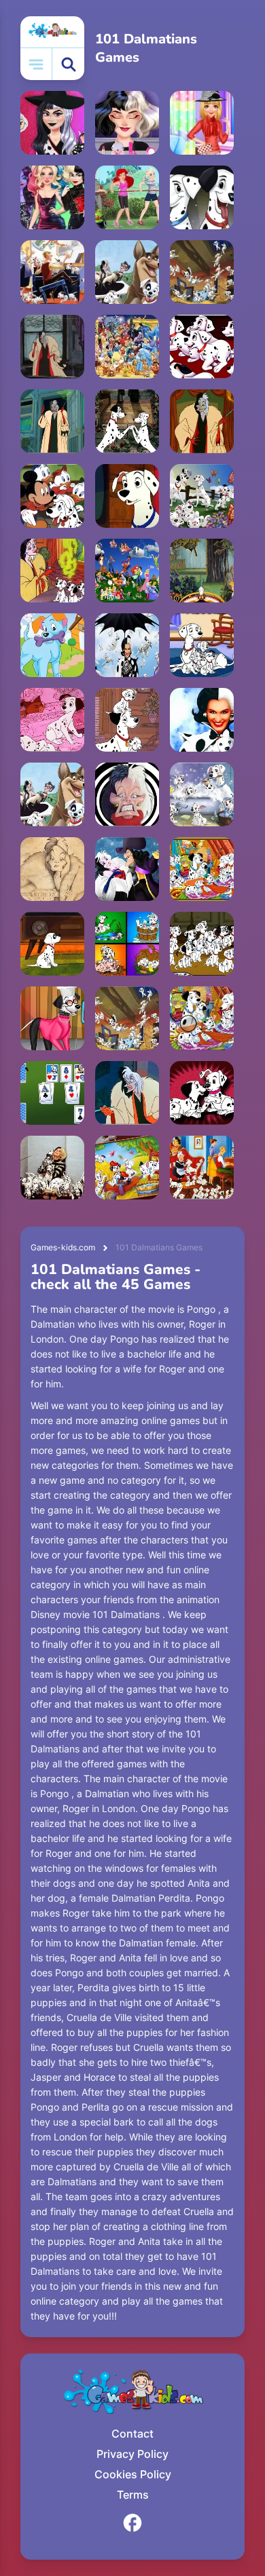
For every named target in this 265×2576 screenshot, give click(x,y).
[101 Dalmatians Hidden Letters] (202, 1018)
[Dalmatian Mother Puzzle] (127, 496)
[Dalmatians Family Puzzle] (127, 720)
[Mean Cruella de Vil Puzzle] (202, 421)
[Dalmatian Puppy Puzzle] (52, 944)
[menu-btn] (36, 64)
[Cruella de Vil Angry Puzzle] (52, 347)
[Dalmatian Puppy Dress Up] (52, 645)
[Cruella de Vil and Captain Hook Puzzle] (127, 869)
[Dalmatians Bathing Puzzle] (202, 794)
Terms (133, 2495)
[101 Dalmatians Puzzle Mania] (202, 869)
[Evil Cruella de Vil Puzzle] (52, 421)
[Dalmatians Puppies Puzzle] (202, 347)
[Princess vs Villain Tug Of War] (127, 197)
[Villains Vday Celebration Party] (52, 197)
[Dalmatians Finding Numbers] (127, 645)
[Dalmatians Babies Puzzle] (202, 1093)
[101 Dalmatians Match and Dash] (202, 197)
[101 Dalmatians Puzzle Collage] (127, 944)
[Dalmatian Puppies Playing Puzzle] (202, 272)
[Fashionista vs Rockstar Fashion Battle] (52, 123)
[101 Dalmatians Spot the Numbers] (202, 944)
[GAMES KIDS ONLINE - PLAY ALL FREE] (52, 32)
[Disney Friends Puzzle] (127, 347)
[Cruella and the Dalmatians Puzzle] (52, 1168)
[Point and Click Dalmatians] (202, 645)
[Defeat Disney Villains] (202, 571)
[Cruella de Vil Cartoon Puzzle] (127, 794)
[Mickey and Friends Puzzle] (52, 496)
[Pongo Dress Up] (52, 1018)
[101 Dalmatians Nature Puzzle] (202, 496)
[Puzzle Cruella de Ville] (202, 720)
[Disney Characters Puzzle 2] (127, 571)
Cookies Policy (133, 2474)
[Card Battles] (52, 1093)
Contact (132, 2434)
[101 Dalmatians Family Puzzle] (202, 1168)
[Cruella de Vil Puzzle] (52, 571)
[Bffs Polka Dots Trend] (202, 123)
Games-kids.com (63, 1247)
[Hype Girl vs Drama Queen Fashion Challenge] (127, 123)
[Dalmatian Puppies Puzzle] (127, 1018)
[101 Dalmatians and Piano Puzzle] (52, 272)
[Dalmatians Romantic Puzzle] (127, 421)
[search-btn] (68, 64)
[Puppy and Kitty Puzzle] (52, 720)
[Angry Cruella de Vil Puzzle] (127, 1093)
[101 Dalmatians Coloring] (127, 1168)
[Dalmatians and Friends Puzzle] (127, 272)
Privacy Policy (132, 2454)
